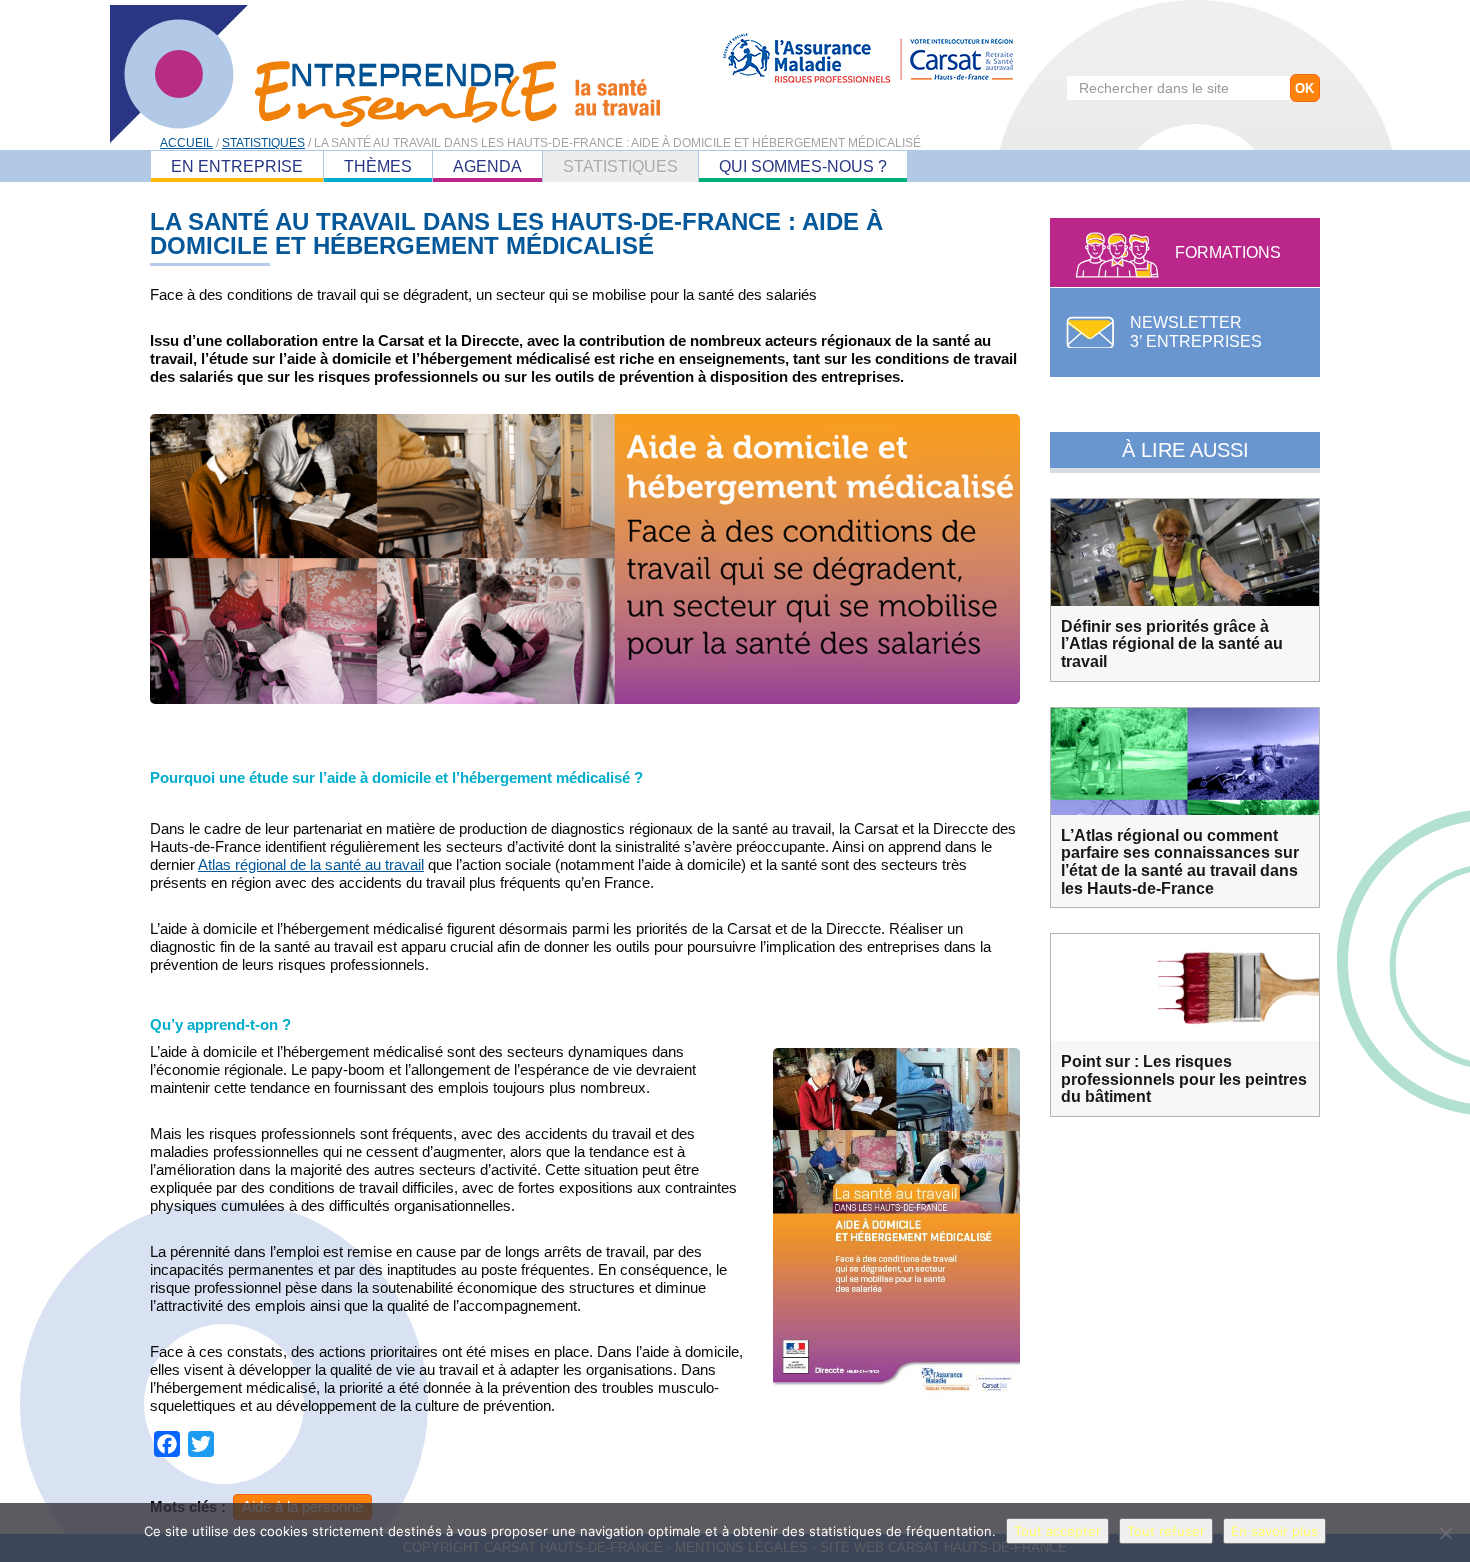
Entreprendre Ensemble (385, 74)
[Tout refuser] (1445, 1533)
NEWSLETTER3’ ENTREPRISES (1196, 332)
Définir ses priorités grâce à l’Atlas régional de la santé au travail (1172, 644)
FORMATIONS (1228, 252)
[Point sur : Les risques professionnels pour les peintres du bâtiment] (1185, 987)
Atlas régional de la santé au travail (311, 864)
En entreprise (237, 166)
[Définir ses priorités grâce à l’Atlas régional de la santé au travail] (1185, 552)
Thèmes (378, 166)
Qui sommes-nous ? (803, 166)
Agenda (487, 166)
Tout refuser (1166, 1531)
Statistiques (620, 166)
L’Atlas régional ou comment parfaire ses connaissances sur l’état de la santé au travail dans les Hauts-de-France (1180, 862)
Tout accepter (1057, 1531)
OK (1304, 88)
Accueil (186, 143)
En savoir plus (1274, 1531)
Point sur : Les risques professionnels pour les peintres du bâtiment (1184, 1079)
